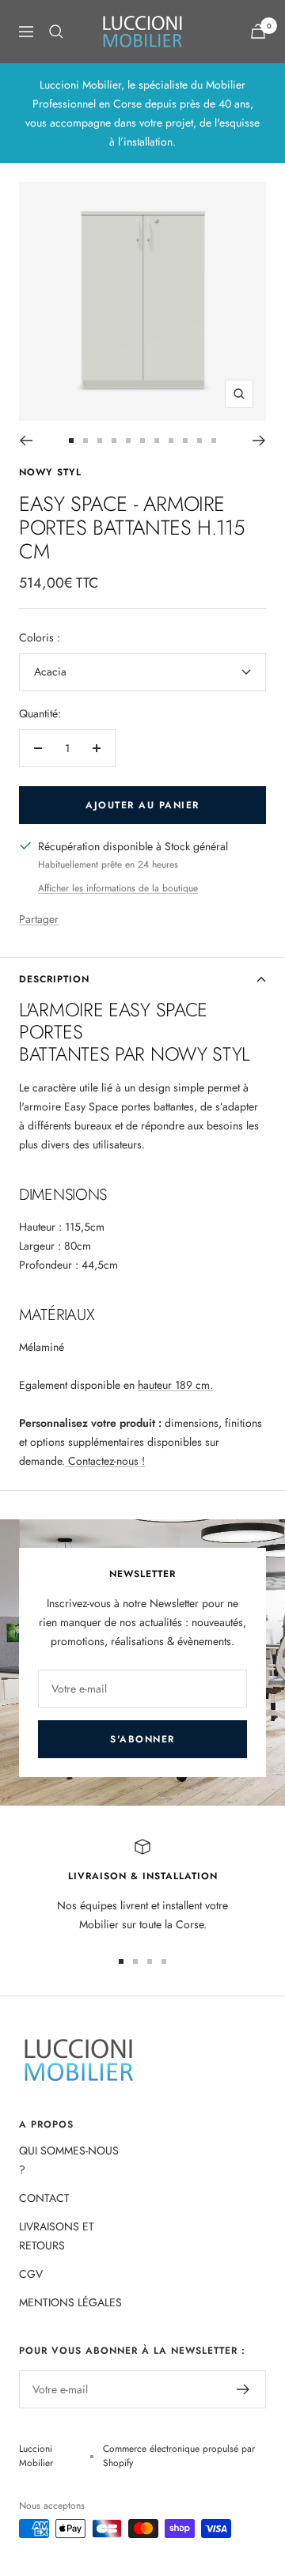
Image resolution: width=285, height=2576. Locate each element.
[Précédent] (26, 441)
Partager (39, 919)
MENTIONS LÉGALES (70, 2302)
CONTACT (44, 2198)
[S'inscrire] (243, 2389)
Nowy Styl (50, 472)
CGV (31, 2274)
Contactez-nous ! (105, 1461)
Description (54, 979)
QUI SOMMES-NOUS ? (69, 2160)
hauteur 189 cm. (175, 1385)
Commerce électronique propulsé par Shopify (179, 2456)
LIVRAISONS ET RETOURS (57, 2236)
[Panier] (258, 31)
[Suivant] (259, 441)
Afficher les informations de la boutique (118, 888)
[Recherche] (56, 32)
